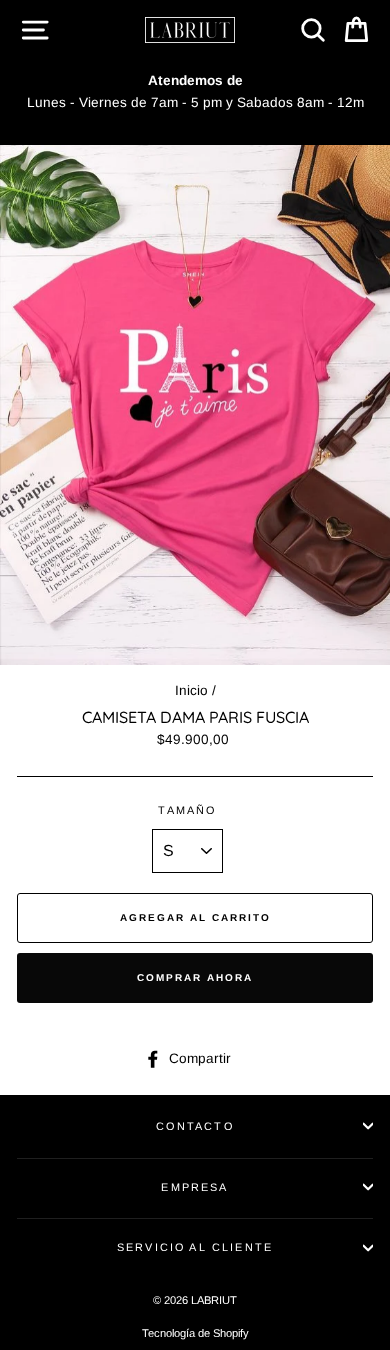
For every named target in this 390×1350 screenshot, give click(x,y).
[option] (195, 92)
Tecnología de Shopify (195, 1333)
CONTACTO (194, 1126)
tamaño (187, 810)
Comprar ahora (195, 977)
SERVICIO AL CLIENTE (195, 1247)
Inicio (191, 690)
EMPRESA (194, 1187)
